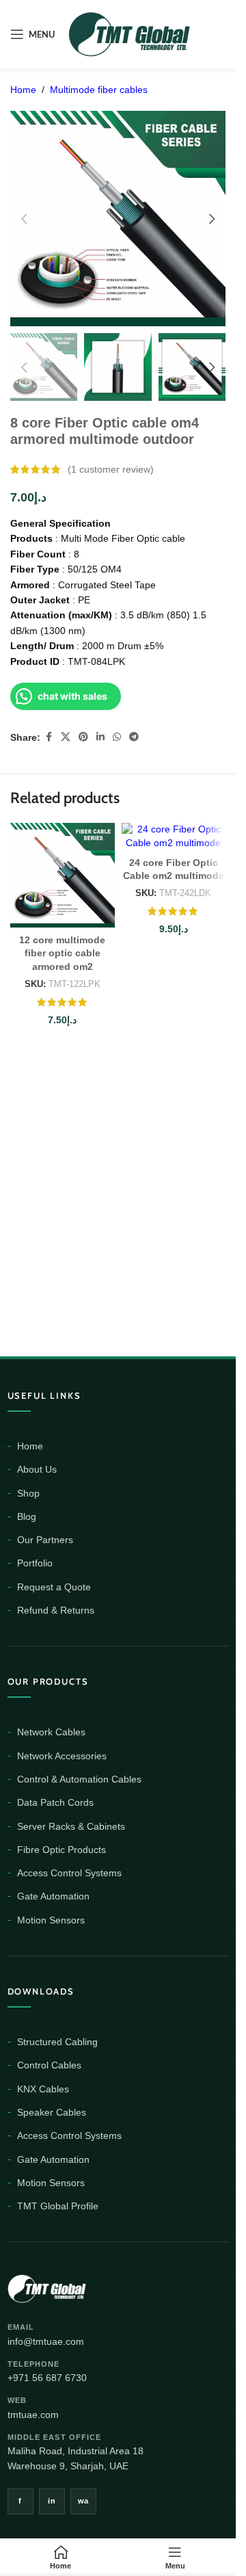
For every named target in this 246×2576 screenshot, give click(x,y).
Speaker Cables (52, 2112)
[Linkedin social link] (100, 737)
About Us (37, 1469)
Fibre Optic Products (61, 1850)
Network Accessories (62, 1756)
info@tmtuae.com (46, 2341)
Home (23, 90)
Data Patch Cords (55, 1802)
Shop (28, 1493)
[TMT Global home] (78, 2287)
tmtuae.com (33, 2415)
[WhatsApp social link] (117, 737)
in (52, 2501)
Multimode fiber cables (99, 90)
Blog (27, 1516)
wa (83, 2501)
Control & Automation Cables (79, 1779)
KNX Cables (43, 2089)
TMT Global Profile (58, 2206)
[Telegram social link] (134, 737)
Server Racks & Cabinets (71, 1826)
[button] (24, 219)
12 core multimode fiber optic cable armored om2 (62, 953)
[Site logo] (130, 34)
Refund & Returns (56, 1610)
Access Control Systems (69, 1873)
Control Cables (49, 2065)
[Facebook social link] (49, 737)
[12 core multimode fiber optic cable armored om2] (63, 875)
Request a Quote (54, 1587)
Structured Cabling (57, 2042)
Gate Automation (53, 1896)
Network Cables (51, 1732)
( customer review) (111, 469)
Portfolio (35, 1563)
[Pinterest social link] (83, 737)
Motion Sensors (51, 1920)
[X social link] (66, 737)
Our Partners (45, 1540)
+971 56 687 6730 (47, 2378)
